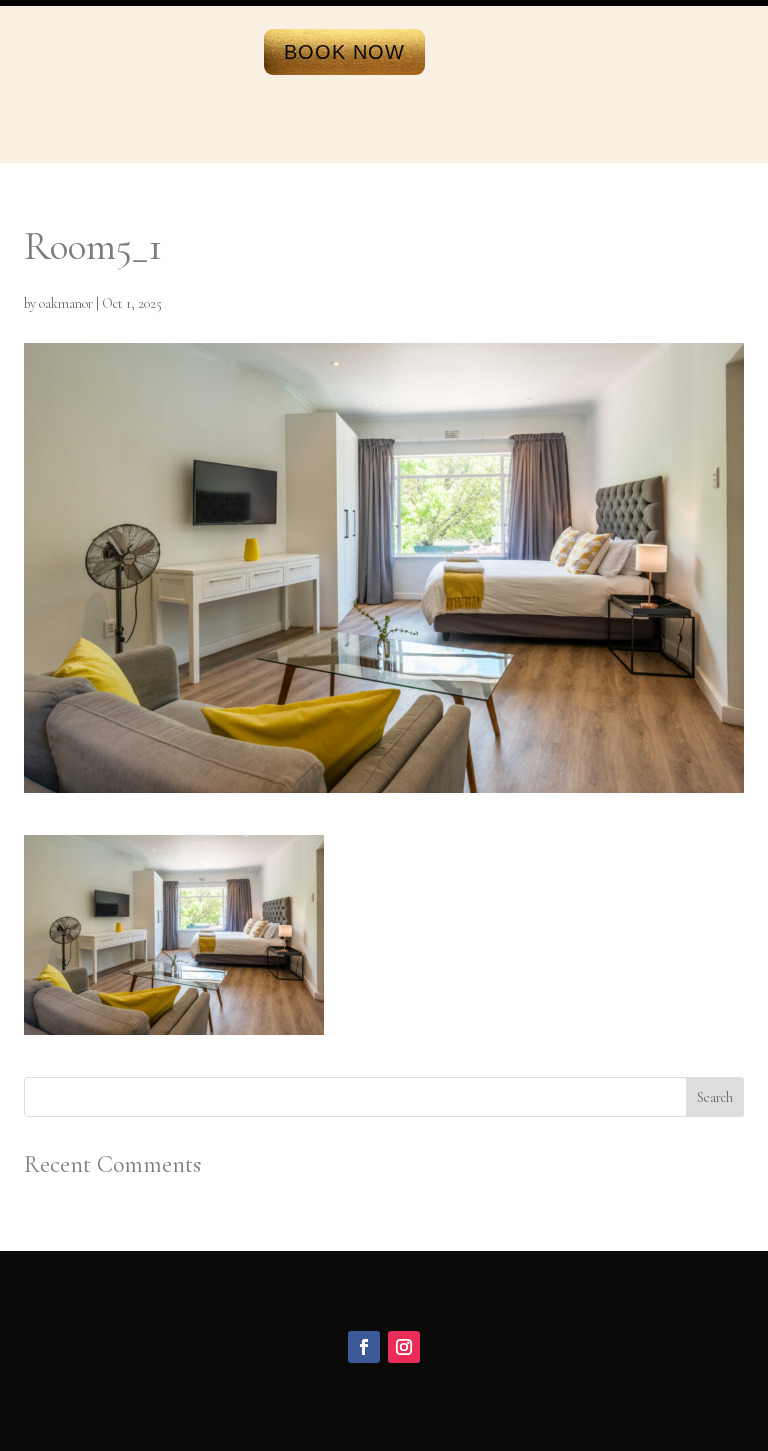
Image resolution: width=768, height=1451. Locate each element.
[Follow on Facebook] (364, 1347)
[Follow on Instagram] (404, 1347)
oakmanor (66, 303)
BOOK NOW (344, 52)
